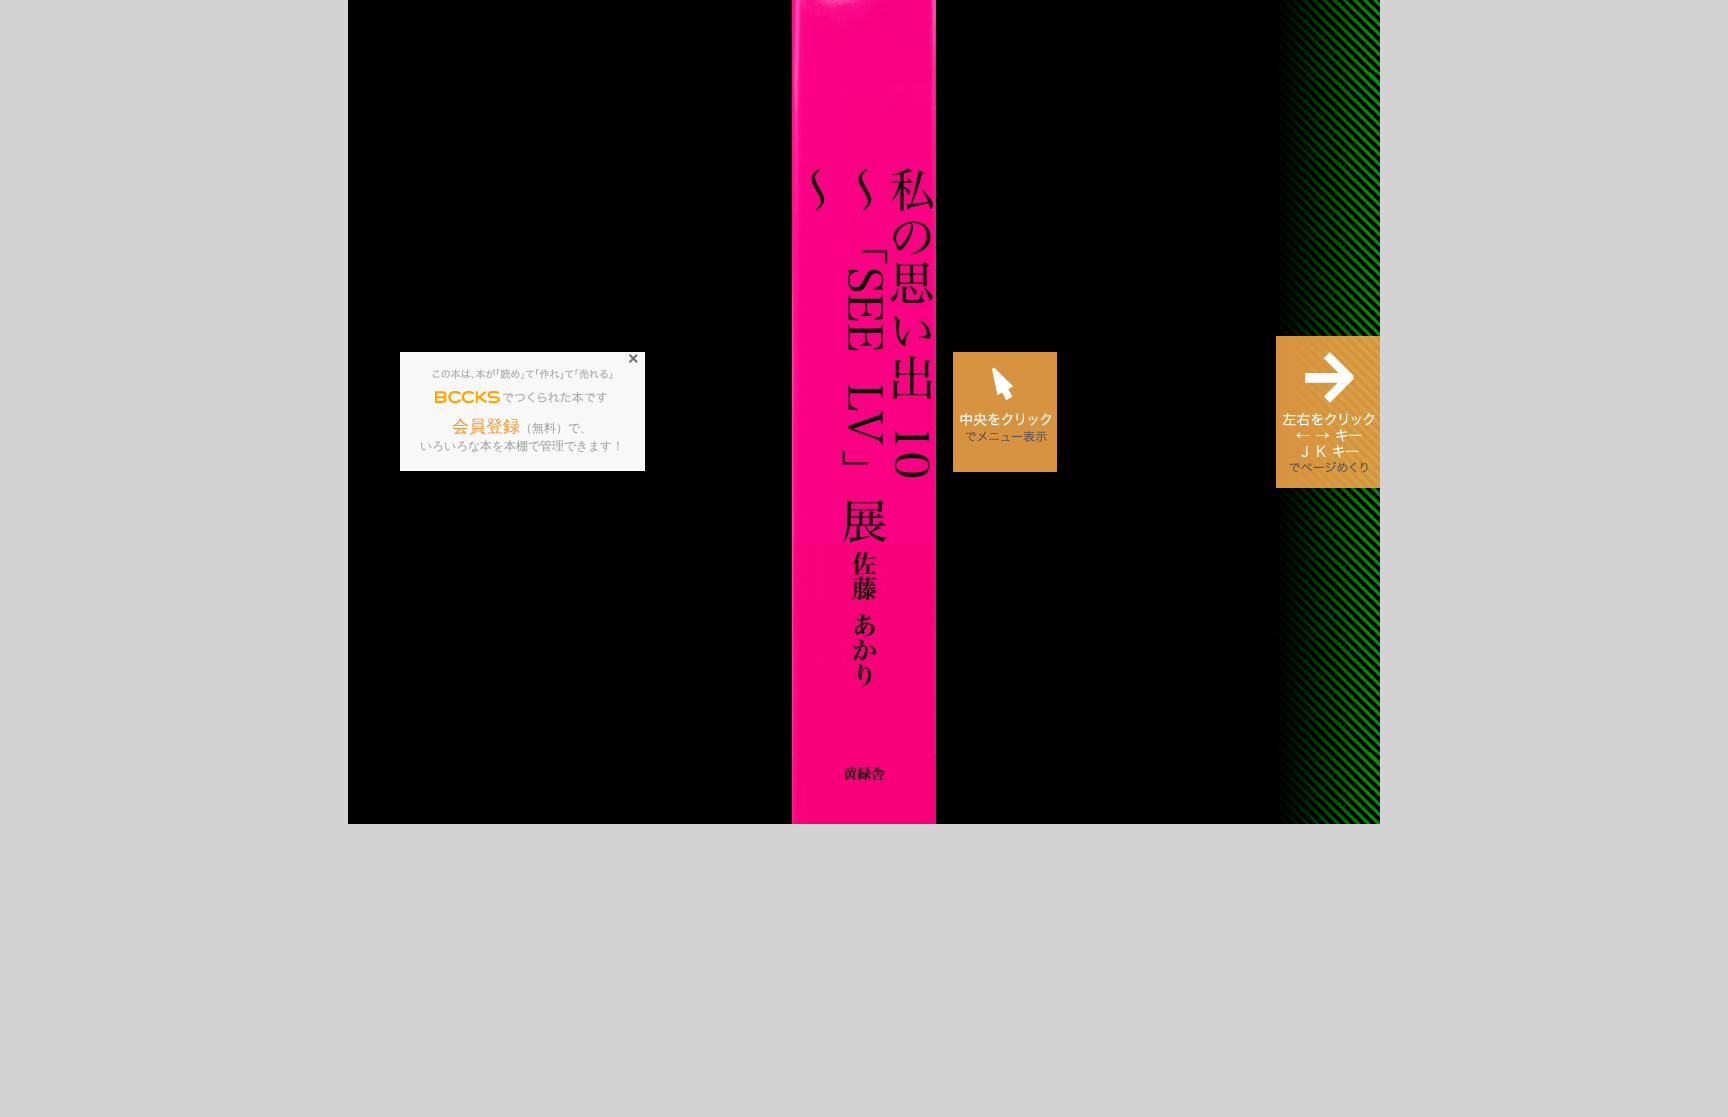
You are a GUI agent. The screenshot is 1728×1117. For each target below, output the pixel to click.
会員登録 (486, 426)
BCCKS (468, 398)
